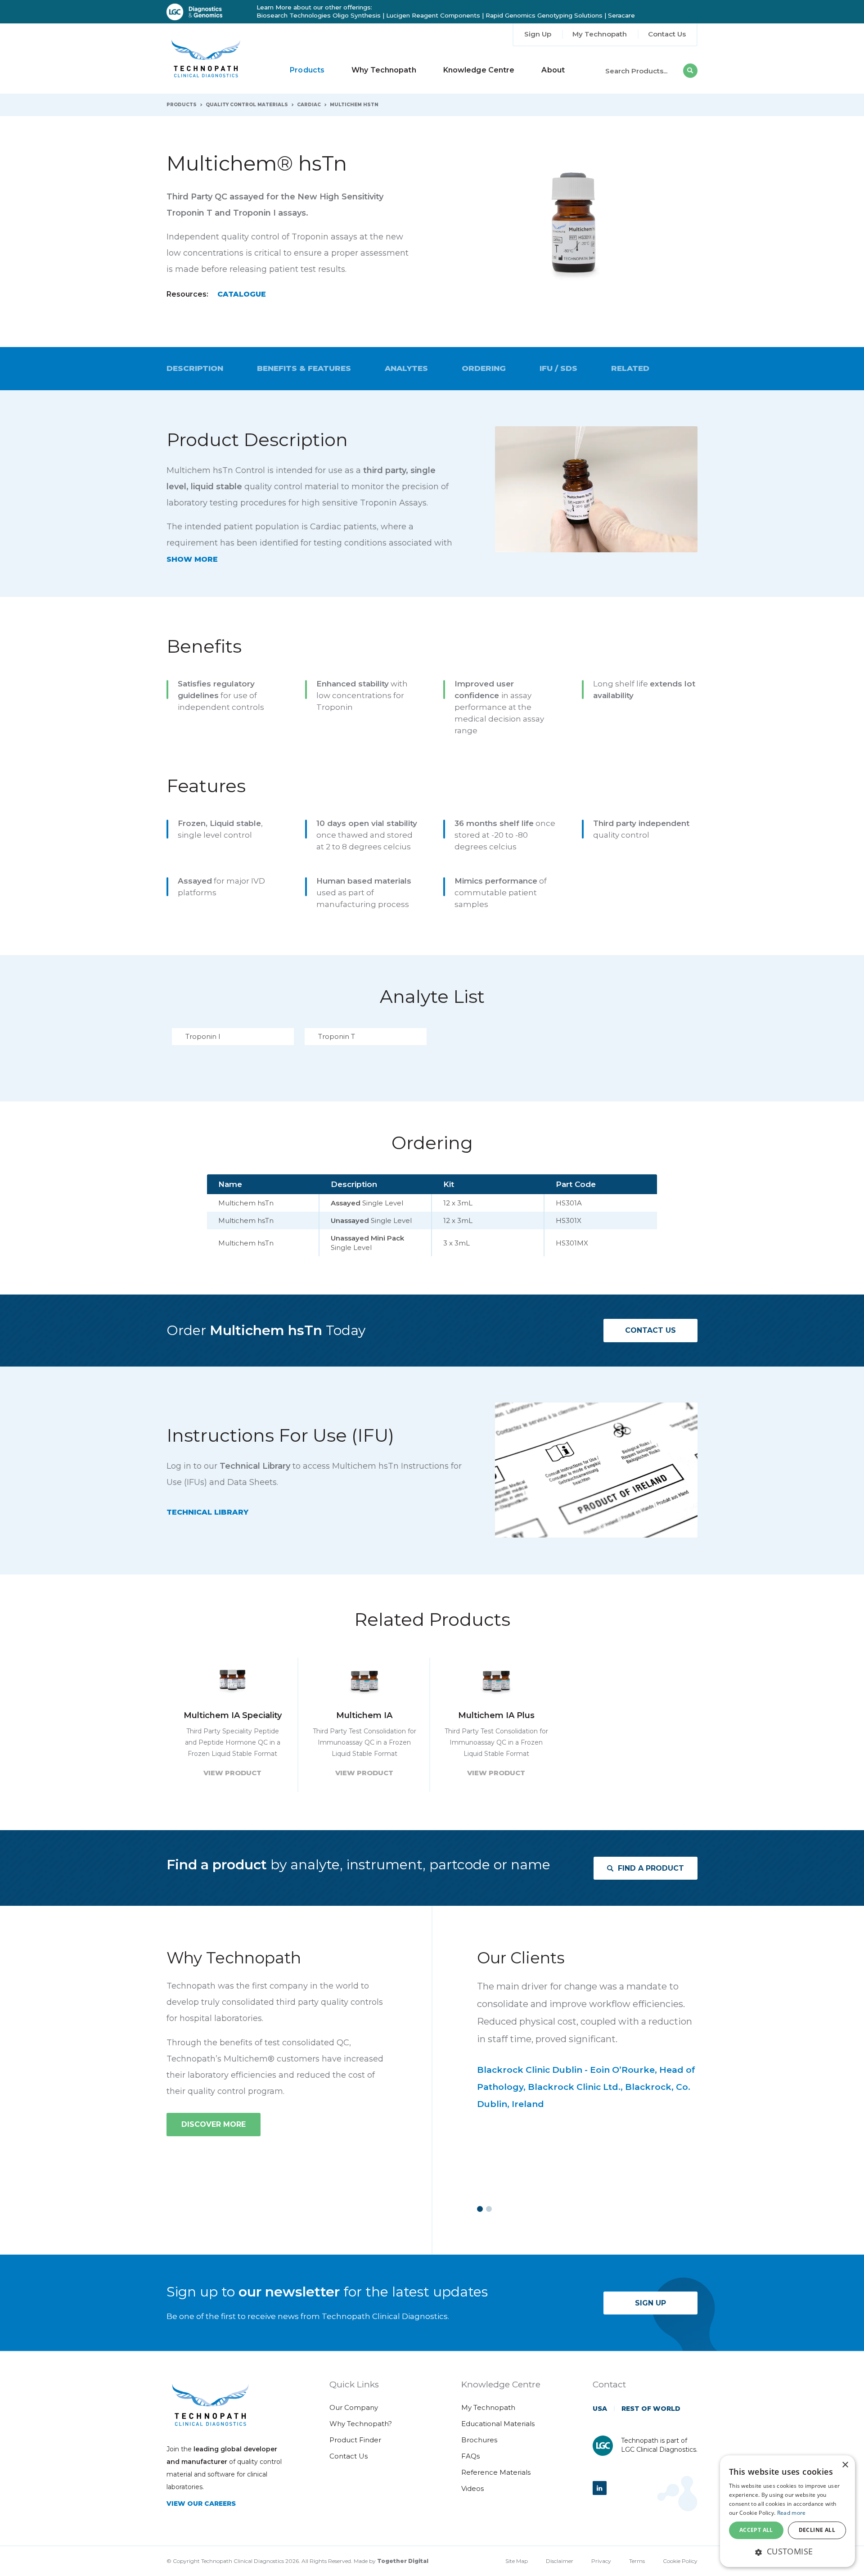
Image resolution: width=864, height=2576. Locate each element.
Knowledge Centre (479, 70)
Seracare (621, 15)
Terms (637, 2561)
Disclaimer (560, 2561)
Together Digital (403, 2561)
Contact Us (667, 34)
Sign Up (538, 34)
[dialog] (787, 2511)
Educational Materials (498, 2424)
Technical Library (207, 1512)
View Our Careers (201, 2504)
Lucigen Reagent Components (433, 15)
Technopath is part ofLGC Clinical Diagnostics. (659, 2445)
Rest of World (651, 2409)
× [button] (845, 2465)
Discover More (214, 2124)
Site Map (517, 2561)
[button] (787, 2551)
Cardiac (309, 105)
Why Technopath (384, 70)
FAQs (470, 2456)
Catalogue (242, 294)
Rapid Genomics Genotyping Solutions (544, 15)
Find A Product (651, 1868)
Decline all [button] (817, 2530)
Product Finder (355, 2440)
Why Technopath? (361, 2424)
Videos (472, 2488)
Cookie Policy (680, 2561)
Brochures (479, 2440)
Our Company (354, 2407)
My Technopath (600, 34)
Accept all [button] (756, 2530)
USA (600, 2409)
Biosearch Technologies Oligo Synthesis (319, 15)
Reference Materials (496, 2472)
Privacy (601, 2561)
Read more (792, 2513)
